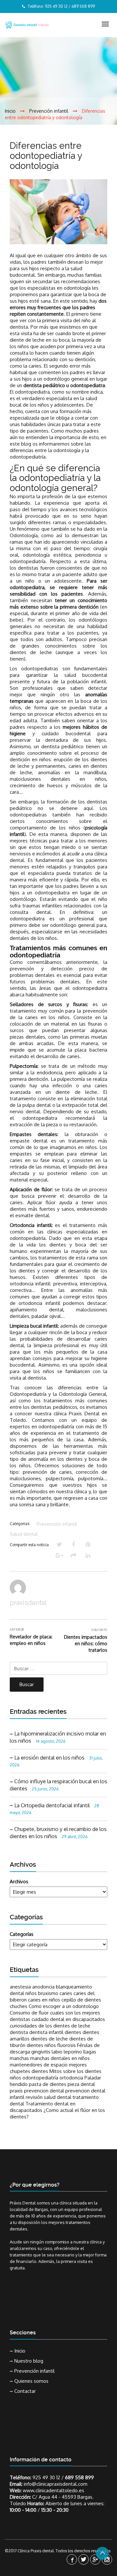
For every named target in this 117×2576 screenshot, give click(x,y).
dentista (19, 2032)
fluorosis (66, 2045)
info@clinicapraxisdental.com (56, 2484)
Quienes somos (31, 2381)
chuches (19, 2006)
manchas (19, 2058)
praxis (16, 2091)
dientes (73, 2032)
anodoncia (43, 1987)
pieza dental (81, 2084)
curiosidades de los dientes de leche (50, 2026)
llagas (90, 2052)
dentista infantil (46, 2032)
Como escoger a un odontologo (64, 2006)
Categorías (22, 1934)
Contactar (25, 2391)
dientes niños (41, 2045)
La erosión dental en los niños (49, 1758)
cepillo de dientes (81, 2000)
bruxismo (48, 1993)
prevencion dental (44, 2091)
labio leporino (67, 2052)
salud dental (58, 2097)
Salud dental (24, 1534)
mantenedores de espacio (39, 2065)
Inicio (20, 2351)
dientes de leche (49, 2039)
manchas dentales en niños (60, 2058)
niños (15, 2078)
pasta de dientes (48, 2084)
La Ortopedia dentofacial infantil (52, 1805)
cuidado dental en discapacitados (68, 2019)
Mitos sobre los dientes (75, 2071)
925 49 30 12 (46, 2477)
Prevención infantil (57, 1524)
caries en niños (44, 2000)
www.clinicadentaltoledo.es (53, 2490)
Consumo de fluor (29, 2013)
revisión (34, 2097)
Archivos (19, 1881)
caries (66, 1993)
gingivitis (41, 2052)
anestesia (20, 1987)
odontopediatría (40, 2078)
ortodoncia (71, 2078)
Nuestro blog (29, 2361)
